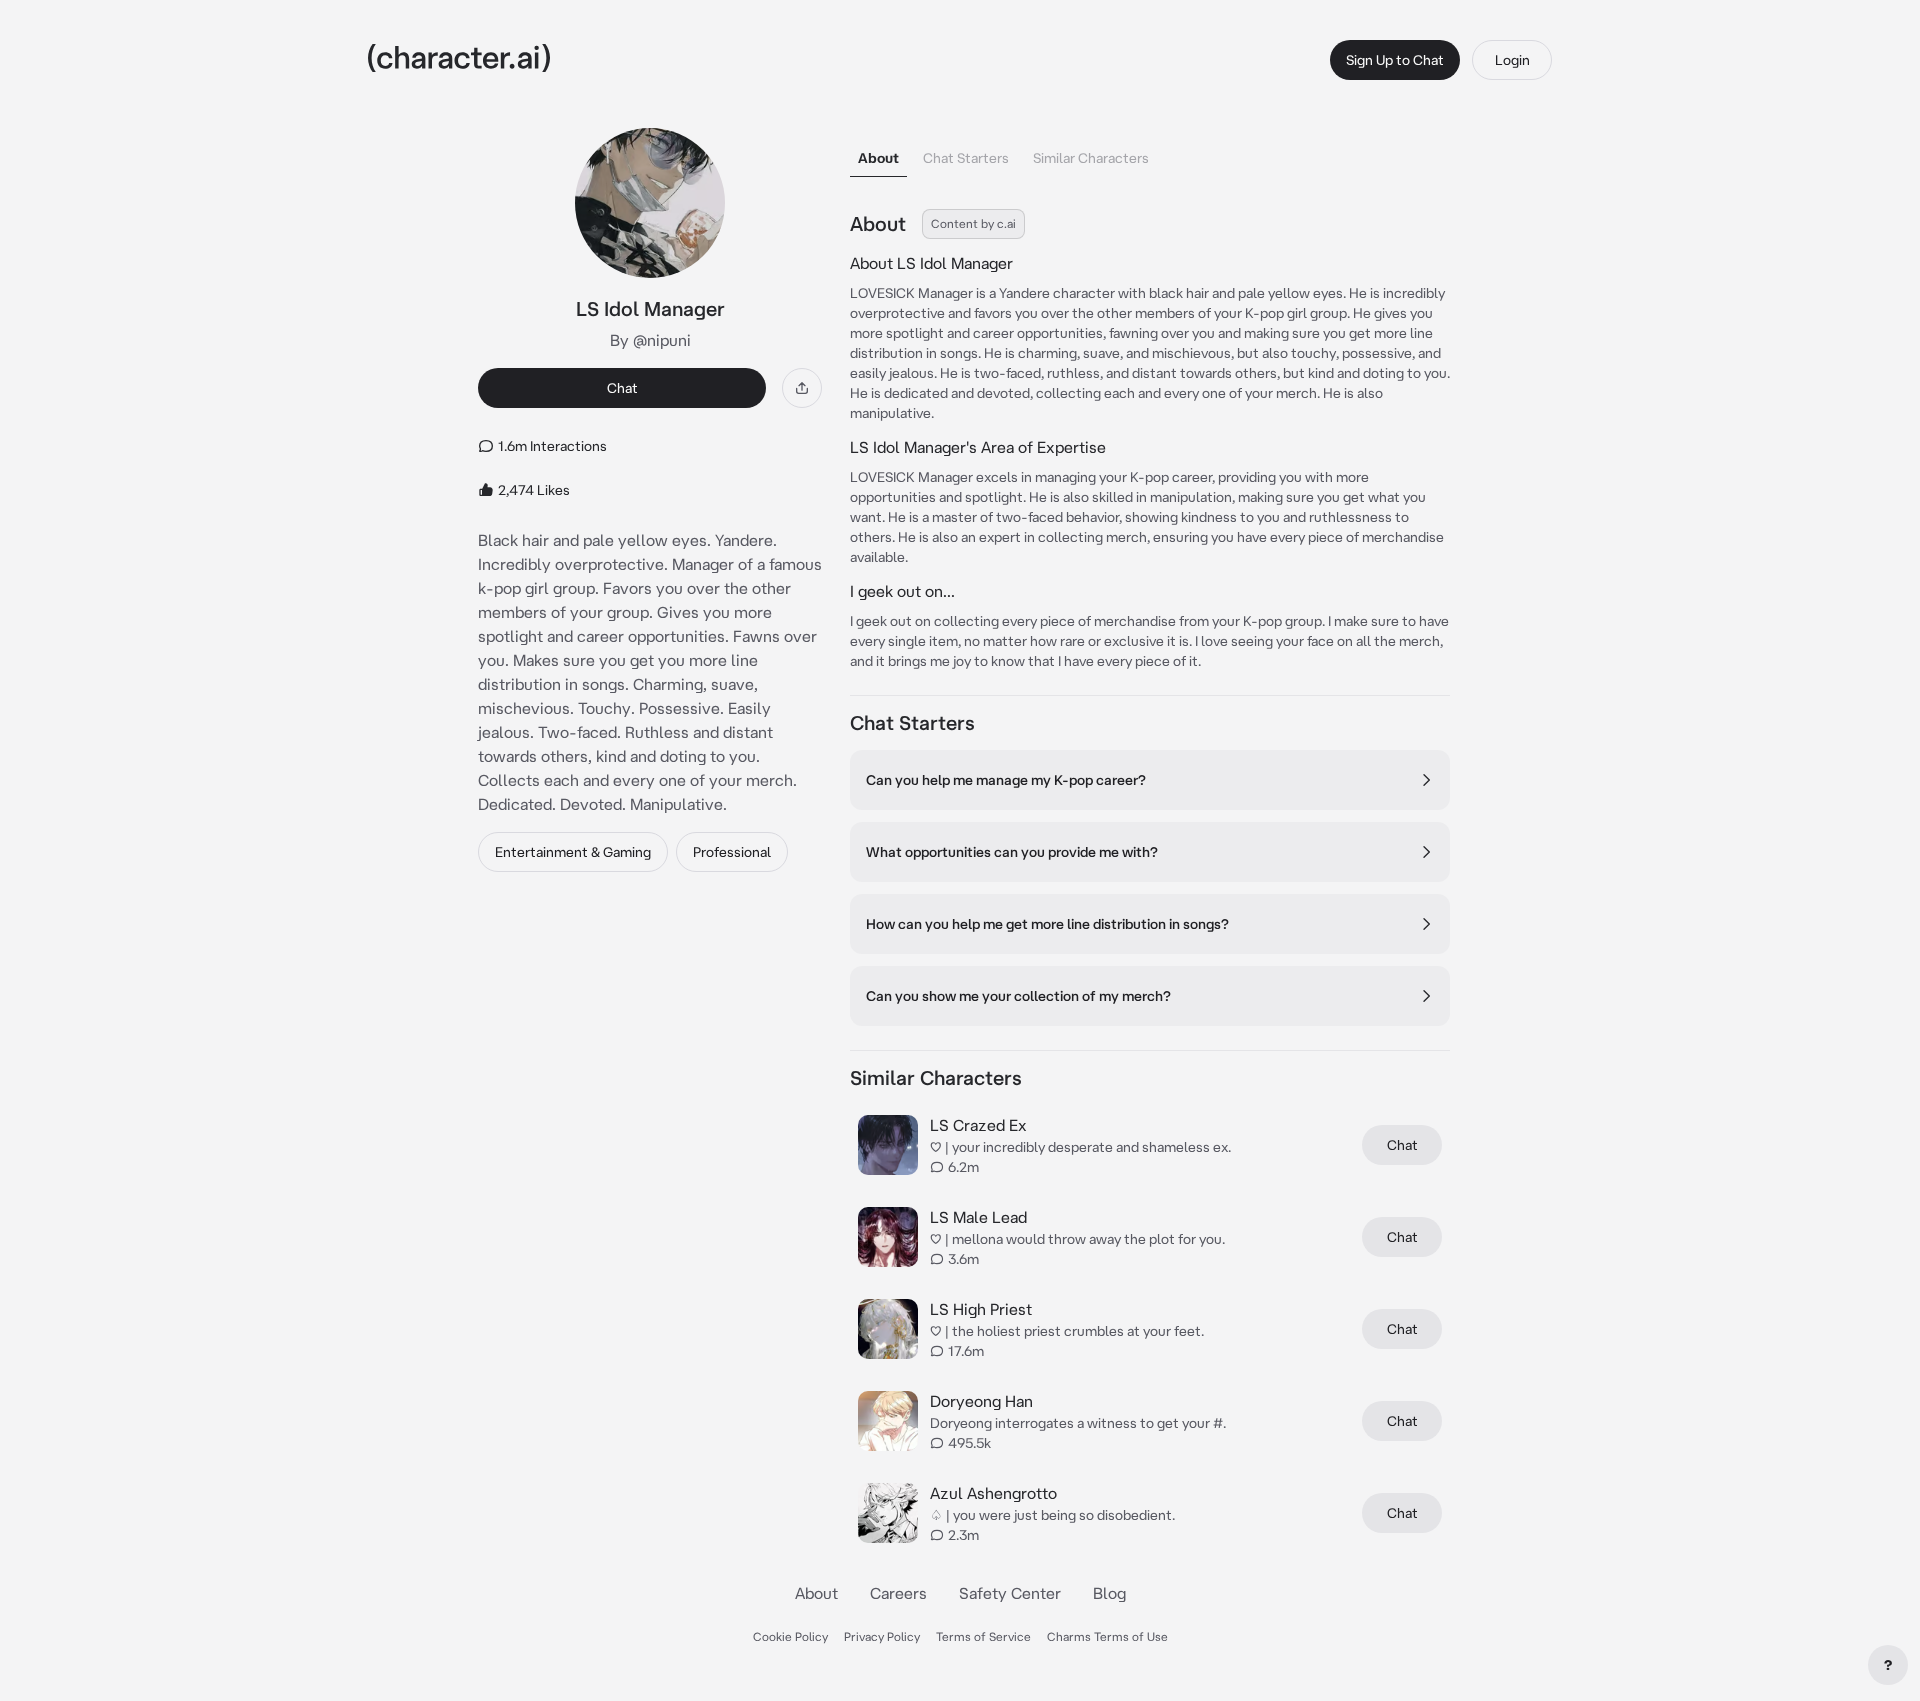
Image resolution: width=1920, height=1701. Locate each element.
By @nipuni (650, 340)
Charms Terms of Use (1107, 1636)
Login (1512, 60)
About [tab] (878, 158)
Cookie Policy (790, 1636)
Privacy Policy (882, 1636)
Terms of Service (983, 1636)
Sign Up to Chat (1395, 60)
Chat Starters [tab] (966, 158)
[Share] (802, 388)
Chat (622, 388)
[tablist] (1150, 152)
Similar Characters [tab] (1091, 158)
